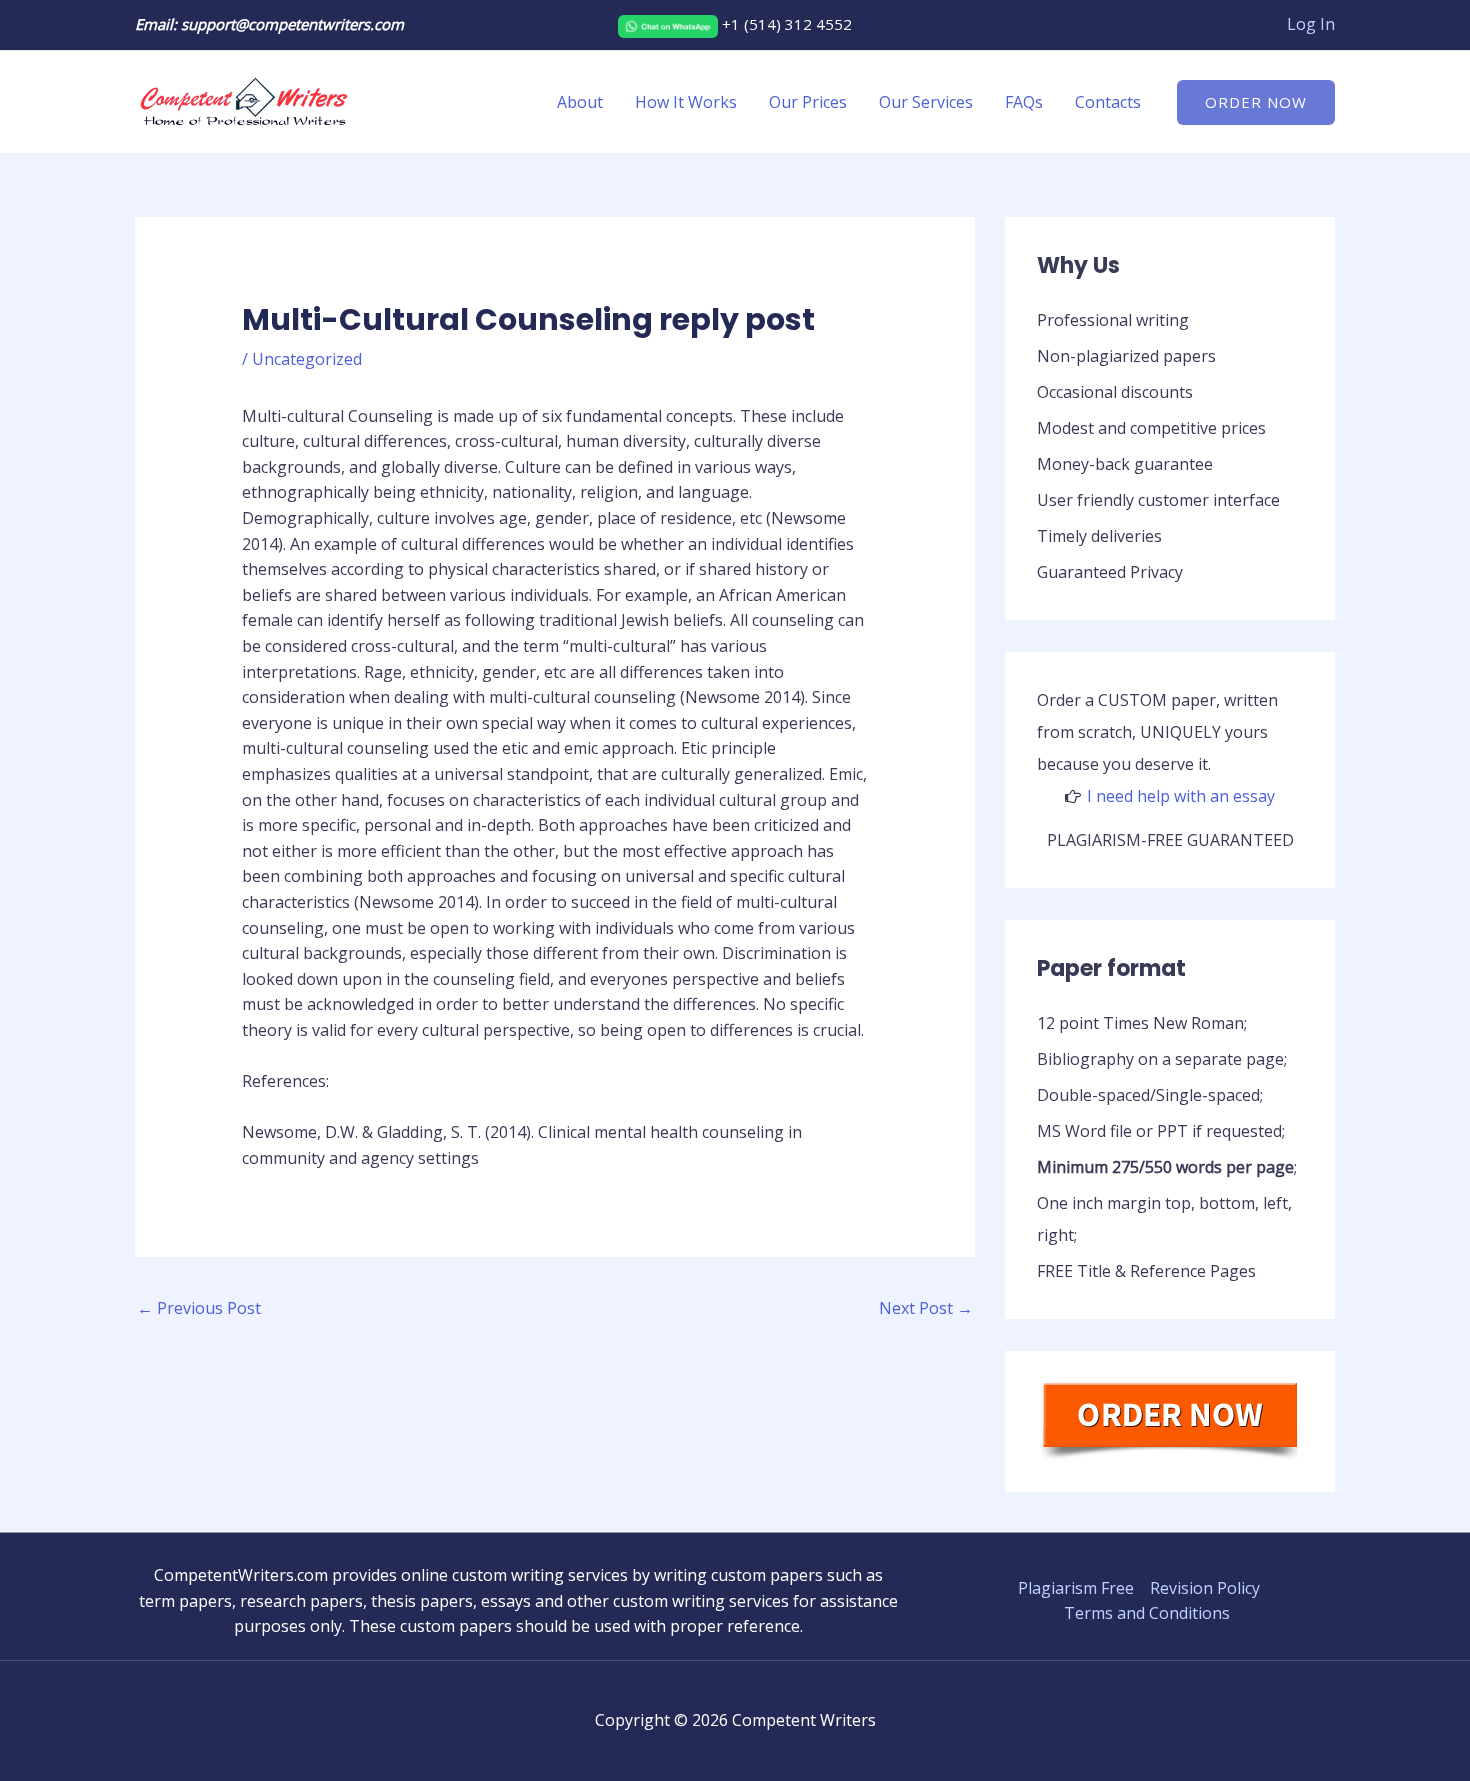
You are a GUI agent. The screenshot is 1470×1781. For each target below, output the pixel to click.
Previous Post (199, 1308)
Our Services (926, 102)
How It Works (686, 102)
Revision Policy (1205, 1588)
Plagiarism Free (1076, 1588)
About (580, 102)
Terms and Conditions (1147, 1613)
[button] (1256, 102)
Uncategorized (307, 359)
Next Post (926, 1308)
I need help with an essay (1181, 796)
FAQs (1024, 102)
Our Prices (808, 102)
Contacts (1108, 102)
